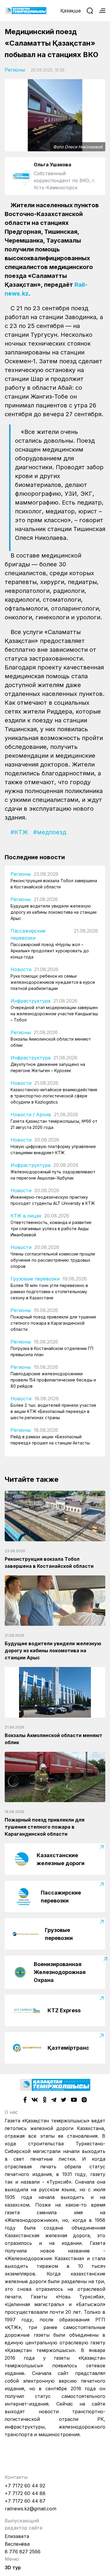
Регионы (15, 70)
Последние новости (35, 857)
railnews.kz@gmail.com (31, 2509)
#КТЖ (19, 832)
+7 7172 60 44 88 (25, 2493)
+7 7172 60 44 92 (25, 2486)
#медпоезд (50, 832)
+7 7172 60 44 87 (25, 2501)
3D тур (13, 2567)
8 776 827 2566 (23, 2552)
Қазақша (71, 11)
